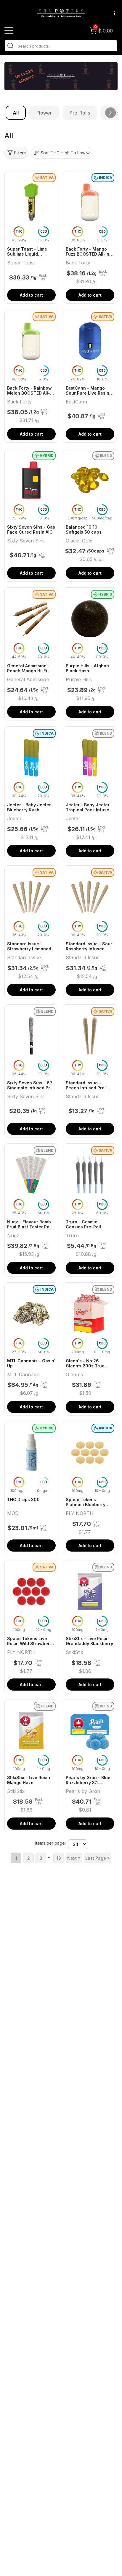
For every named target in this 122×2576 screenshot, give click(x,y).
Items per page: (50, 1843)
